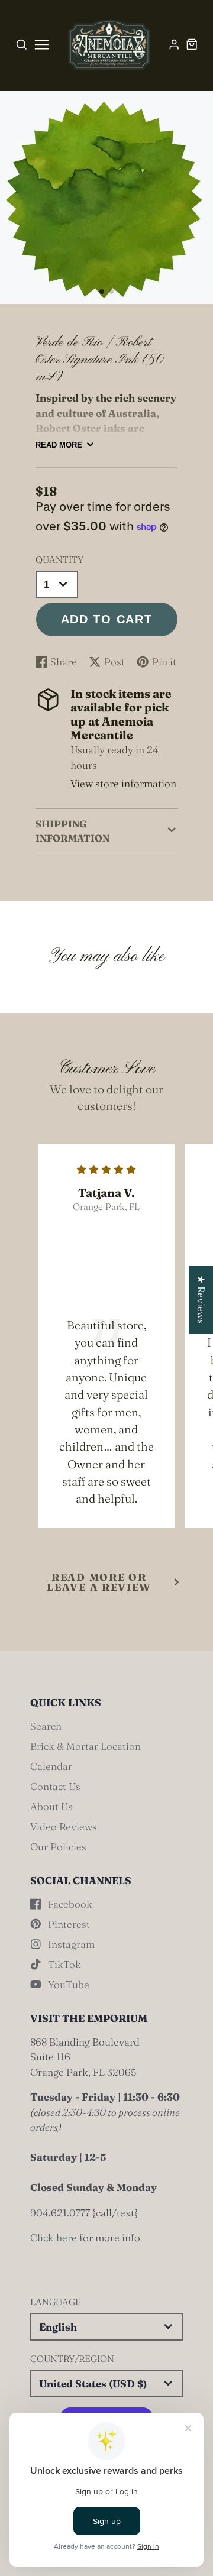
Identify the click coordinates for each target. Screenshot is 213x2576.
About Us (51, 1806)
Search (46, 1726)
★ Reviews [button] (201, 1300)
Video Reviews (64, 1826)
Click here (54, 2237)
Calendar (51, 1766)
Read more (59, 445)
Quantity (59, 560)
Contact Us (55, 1786)
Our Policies (58, 1847)
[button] (102, 292)
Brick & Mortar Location (85, 1746)
